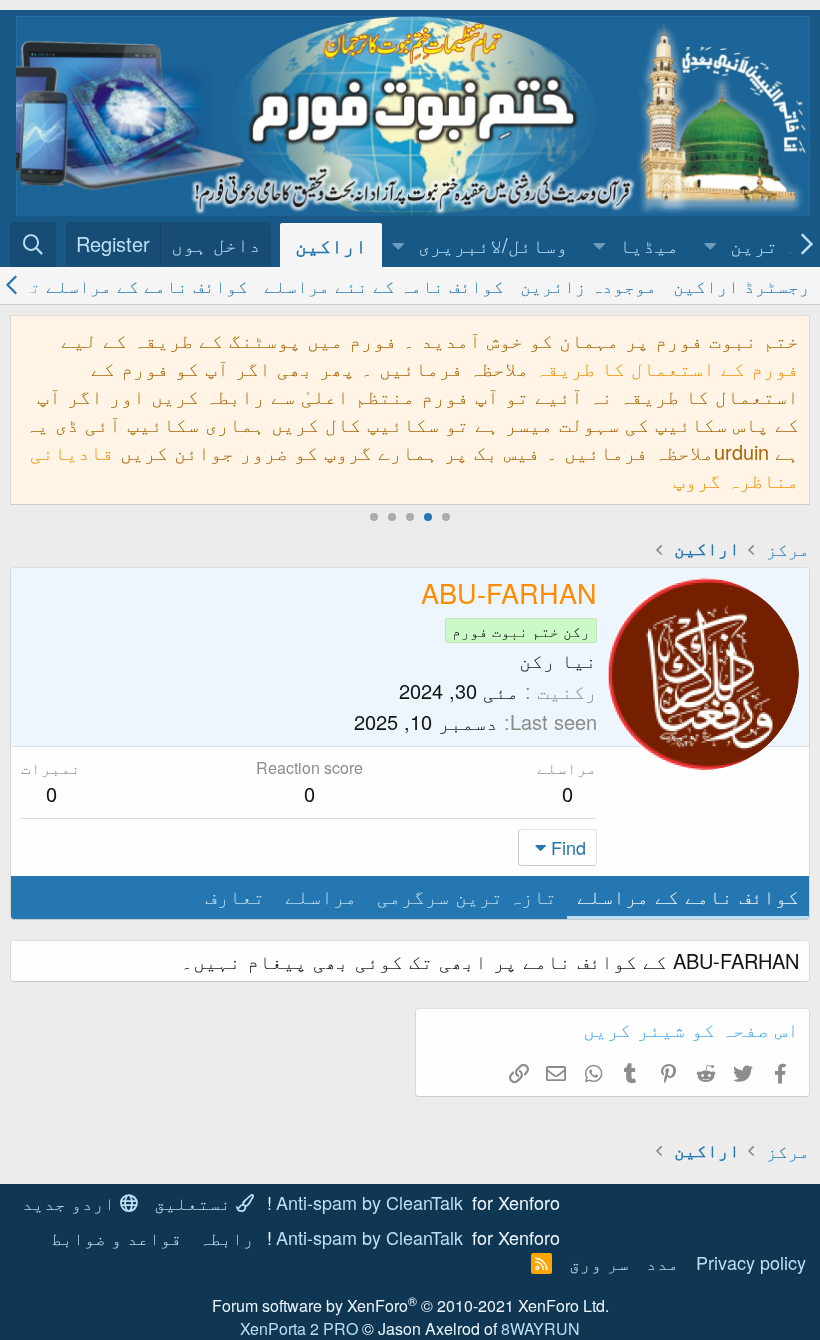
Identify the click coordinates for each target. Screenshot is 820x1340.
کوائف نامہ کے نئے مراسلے (384, 285)
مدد (662, 1262)
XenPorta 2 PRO (299, 1328)
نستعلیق (195, 1202)
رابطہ (226, 1237)
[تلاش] (33, 244)
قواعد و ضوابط (116, 1237)
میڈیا (649, 244)
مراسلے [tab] (321, 895)
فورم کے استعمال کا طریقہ (667, 367)
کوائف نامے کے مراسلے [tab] (688, 895)
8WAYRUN (540, 1328)
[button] (711, 245)
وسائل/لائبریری (493, 244)
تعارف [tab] (235, 895)
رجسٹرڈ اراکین (741, 285)
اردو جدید (71, 1202)
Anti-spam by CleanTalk (369, 1202)
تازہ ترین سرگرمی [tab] (467, 895)
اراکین (331, 244)
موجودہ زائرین (588, 285)
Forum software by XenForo (410, 1305)
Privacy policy (751, 1262)
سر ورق (599, 1262)
